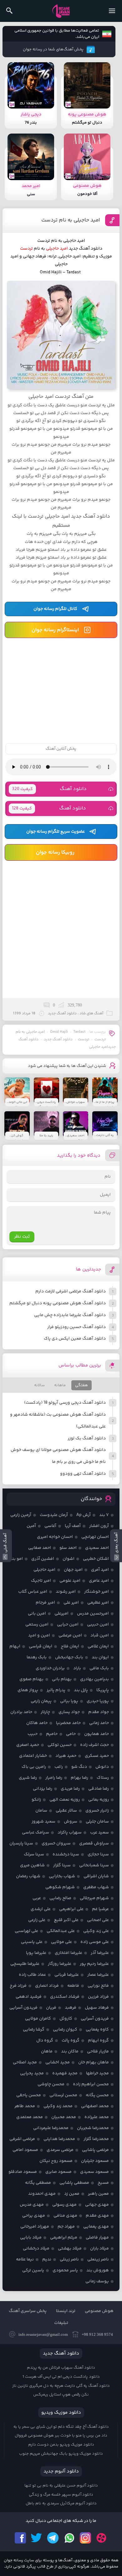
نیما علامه (25, 2259)
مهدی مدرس (32, 2205)
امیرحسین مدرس (93, 1614)
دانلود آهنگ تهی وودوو (83, 1474)
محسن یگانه (97, 2095)
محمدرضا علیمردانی (51, 2128)
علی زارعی (37, 1920)
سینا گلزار (62, 1865)
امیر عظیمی (98, 1603)
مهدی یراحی (34, 2216)
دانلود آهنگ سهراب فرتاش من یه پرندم (61, 2368)
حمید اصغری (28, 1745)
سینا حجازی (98, 1854)
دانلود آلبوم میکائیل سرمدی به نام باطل (61, 2503)
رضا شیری (28, 1778)
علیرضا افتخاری (69, 1953)
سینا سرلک (34, 1854)
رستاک (103, 1778)
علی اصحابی (98, 1920)
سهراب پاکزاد (70, 1833)
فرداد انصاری (47, 1986)
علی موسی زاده (95, 1942)
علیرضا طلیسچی (25, 1964)
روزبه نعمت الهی (65, 1800)
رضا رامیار (54, 1778)
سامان (41, 1811)
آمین (31, 1526)
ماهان (47, 2051)
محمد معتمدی (30, 2117)
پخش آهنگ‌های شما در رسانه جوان (53, 49)
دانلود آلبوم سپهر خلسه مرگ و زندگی (61, 2495)
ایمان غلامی (98, 1646)
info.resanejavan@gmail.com (43, 2334)
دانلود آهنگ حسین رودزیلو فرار (76, 1327)
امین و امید (39, 1635)
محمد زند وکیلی (58, 2106)
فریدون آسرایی (23, 2008)
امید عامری (99, 1581)
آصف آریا (73, 1526)
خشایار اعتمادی (33, 1756)
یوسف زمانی (97, 2281)
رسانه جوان (61, 11)
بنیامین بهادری (94, 1679)
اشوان (69, 1559)
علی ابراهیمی (71, 1909)
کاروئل (66, 2019)
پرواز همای (28, 1690)
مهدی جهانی (97, 2205)
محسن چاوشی (51, 2084)
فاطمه (73, 1986)
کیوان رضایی (65, 2030)
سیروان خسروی (56, 1843)
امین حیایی (68, 1625)
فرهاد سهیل (97, 2008)
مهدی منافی (65, 2216)
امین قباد (100, 1635)
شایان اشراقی (96, 1876)
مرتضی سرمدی (60, 2150)
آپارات (102, 2538)
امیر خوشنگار (97, 1592)
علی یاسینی (32, 1942)
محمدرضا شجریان (93, 2128)
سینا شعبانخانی (94, 1865)
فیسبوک (20, 2538)
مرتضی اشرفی (22, 2139)
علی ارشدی (41, 1909)
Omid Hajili (59, 1032)
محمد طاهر (25, 2106)
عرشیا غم (100, 1909)
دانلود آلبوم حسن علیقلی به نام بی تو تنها (61, 2486)
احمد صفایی (40, 1548)
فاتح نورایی (98, 1986)
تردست (84, 1040)
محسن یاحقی (29, 2095)
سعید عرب (99, 1833)
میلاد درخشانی (36, 2249)
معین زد (72, 2194)
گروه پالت (71, 2041)
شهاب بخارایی (62, 1876)
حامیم (52, 1734)
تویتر (37, 2538)
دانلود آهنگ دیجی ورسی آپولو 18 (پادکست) (65, 1403)
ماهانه (60, 1385)
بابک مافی (99, 1668)
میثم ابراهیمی (64, 2238)
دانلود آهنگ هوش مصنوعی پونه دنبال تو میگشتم (58, 1303)
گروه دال (45, 2041)
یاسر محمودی (65, 2270)
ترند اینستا (66, 2311)
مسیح (103, 2183)
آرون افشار (99, 1526)
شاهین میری (32, 1865)
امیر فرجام (45, 1603)
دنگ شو (79, 1767)
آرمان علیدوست (54, 1515)
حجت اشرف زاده (94, 1745)
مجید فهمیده (65, 2073)
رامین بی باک (34, 1767)
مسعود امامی (25, 2150)
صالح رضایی (60, 1898)
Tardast (79, 1032)
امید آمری (100, 1570)
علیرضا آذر (100, 1953)
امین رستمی (37, 1625)
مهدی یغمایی (96, 2227)
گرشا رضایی (34, 2030)
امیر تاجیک (41, 1581)
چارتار (45, 1712)
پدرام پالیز (56, 1690)
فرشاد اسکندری (65, 1997)
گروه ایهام (98, 2041)
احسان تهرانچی (95, 1537)
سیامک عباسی (36, 1833)
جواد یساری (69, 1712)
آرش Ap (84, 1515)
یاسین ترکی (33, 2270)
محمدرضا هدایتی (59, 2139)
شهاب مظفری (96, 1887)
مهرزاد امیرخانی (35, 2227)
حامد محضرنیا (68, 1723)
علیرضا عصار (98, 1975)
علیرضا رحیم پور (94, 1964)
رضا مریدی (70, 1789)
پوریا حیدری (98, 1701)
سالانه (39, 1385)
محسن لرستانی (63, 2095)
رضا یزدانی (43, 1789)
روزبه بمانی (99, 1800)
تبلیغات (61, 2323)
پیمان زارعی (41, 1701)
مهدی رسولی (64, 2205)
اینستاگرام (85, 2538)
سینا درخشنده (66, 1854)
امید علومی (70, 1581)
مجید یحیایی (32, 2073)
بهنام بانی (62, 1679)
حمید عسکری (97, 1756)
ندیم (47, 2259)
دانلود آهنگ (49, 789)
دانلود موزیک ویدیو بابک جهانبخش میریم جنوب (61, 2454)
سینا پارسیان (21, 1843)
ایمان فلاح (70, 1646)
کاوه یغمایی (97, 2030)
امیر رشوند (66, 1592)
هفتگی (81, 1385)
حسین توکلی (60, 1745)
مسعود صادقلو (23, 2172)
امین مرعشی (70, 1635)
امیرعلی (61, 1614)
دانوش (102, 1767)
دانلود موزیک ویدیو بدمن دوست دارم (61, 2445)
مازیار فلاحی (98, 2051)
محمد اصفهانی (95, 2106)
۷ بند (104, 1515)
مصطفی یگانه (38, 2183)
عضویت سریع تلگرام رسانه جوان (56, 832)
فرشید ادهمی (29, 1997)
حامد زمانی (99, 1723)
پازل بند (81, 1690)
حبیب (33, 1734)
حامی (71, 1734)
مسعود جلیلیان (95, 2161)
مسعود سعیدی (94, 2172)
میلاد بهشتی (70, 2249)
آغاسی (50, 1526)
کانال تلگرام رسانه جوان (55, 609)
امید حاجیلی (44, 1570)
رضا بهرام (79, 1778)
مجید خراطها (97, 2073)
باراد (77, 1668)
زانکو (36, 1800)
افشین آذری (43, 1559)
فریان (51, 2008)
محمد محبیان (64, 2117)
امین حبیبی (98, 1625)
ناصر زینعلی (98, 2259)
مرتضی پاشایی (95, 2150)
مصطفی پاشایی (74, 2183)
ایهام (15, 1646)
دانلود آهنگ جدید (86, 249)
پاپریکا (103, 1690)
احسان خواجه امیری (55, 1537)
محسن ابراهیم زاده (91, 2084)
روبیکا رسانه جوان (55, 852)
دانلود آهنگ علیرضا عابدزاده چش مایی (70, 1315)
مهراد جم (66, 2227)
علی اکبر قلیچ (66, 1920)
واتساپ (69, 2538)
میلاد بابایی (31, 2238)
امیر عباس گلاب (33, 1592)
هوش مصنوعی (99, 2311)
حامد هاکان (37, 1723)
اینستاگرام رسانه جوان (55, 630)
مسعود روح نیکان (56, 2161)
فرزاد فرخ (18, 1986)
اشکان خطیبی (96, 1559)
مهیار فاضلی (97, 2238)
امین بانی (37, 1614)
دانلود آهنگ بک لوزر (87, 1438)
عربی (37, 1898)
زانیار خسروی (97, 1811)
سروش (71, 1822)
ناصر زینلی (69, 2259)
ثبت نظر (22, 1237)
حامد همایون (97, 1734)
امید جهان (73, 1570)
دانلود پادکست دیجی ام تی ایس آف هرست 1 (61, 2377)
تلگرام (53, 2538)
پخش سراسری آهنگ (28, 2311)
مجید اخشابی (58, 2062)
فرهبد (71, 2008)
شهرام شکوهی (60, 1887)
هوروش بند (98, 2270)
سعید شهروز (43, 1822)
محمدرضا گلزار (96, 2139)
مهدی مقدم (97, 2216)
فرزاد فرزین (98, 1997)
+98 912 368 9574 (97, 2334)
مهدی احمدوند (42, 2194)
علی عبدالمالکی (61, 1931)
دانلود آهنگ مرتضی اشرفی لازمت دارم (71, 1291)
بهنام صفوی (31, 1679)
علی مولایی (61, 1942)
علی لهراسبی (26, 1931)
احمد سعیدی (97, 1548)
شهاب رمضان (28, 1876)
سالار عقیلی (66, 1811)
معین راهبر (98, 2194)
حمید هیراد (66, 1756)
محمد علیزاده (97, 2117)
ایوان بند (100, 1657)
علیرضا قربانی (67, 1975)
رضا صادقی (99, 1789)
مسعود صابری (58, 2172)
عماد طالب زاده (32, 1975)
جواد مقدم (99, 1712)
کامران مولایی (38, 2019)
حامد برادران (21, 1712)
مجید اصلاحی (25, 2062)
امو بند (16, 1559)
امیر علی (71, 1603)
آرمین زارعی (21, 1515)
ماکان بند (70, 2051)
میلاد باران (99, 2249)
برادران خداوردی (50, 1668)
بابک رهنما (37, 1657)
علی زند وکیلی (96, 1931)
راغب (59, 1767)
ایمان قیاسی (41, 1646)
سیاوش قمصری (94, 1843)
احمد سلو (68, 1548)
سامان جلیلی (97, 1822)
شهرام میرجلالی (94, 1898)
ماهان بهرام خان (94, 2062)
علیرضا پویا (36, 1953)
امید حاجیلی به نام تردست (71, 220)
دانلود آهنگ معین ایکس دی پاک (75, 1339)
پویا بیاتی (69, 1701)
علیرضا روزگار (60, 1964)
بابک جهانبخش (69, 1657)
